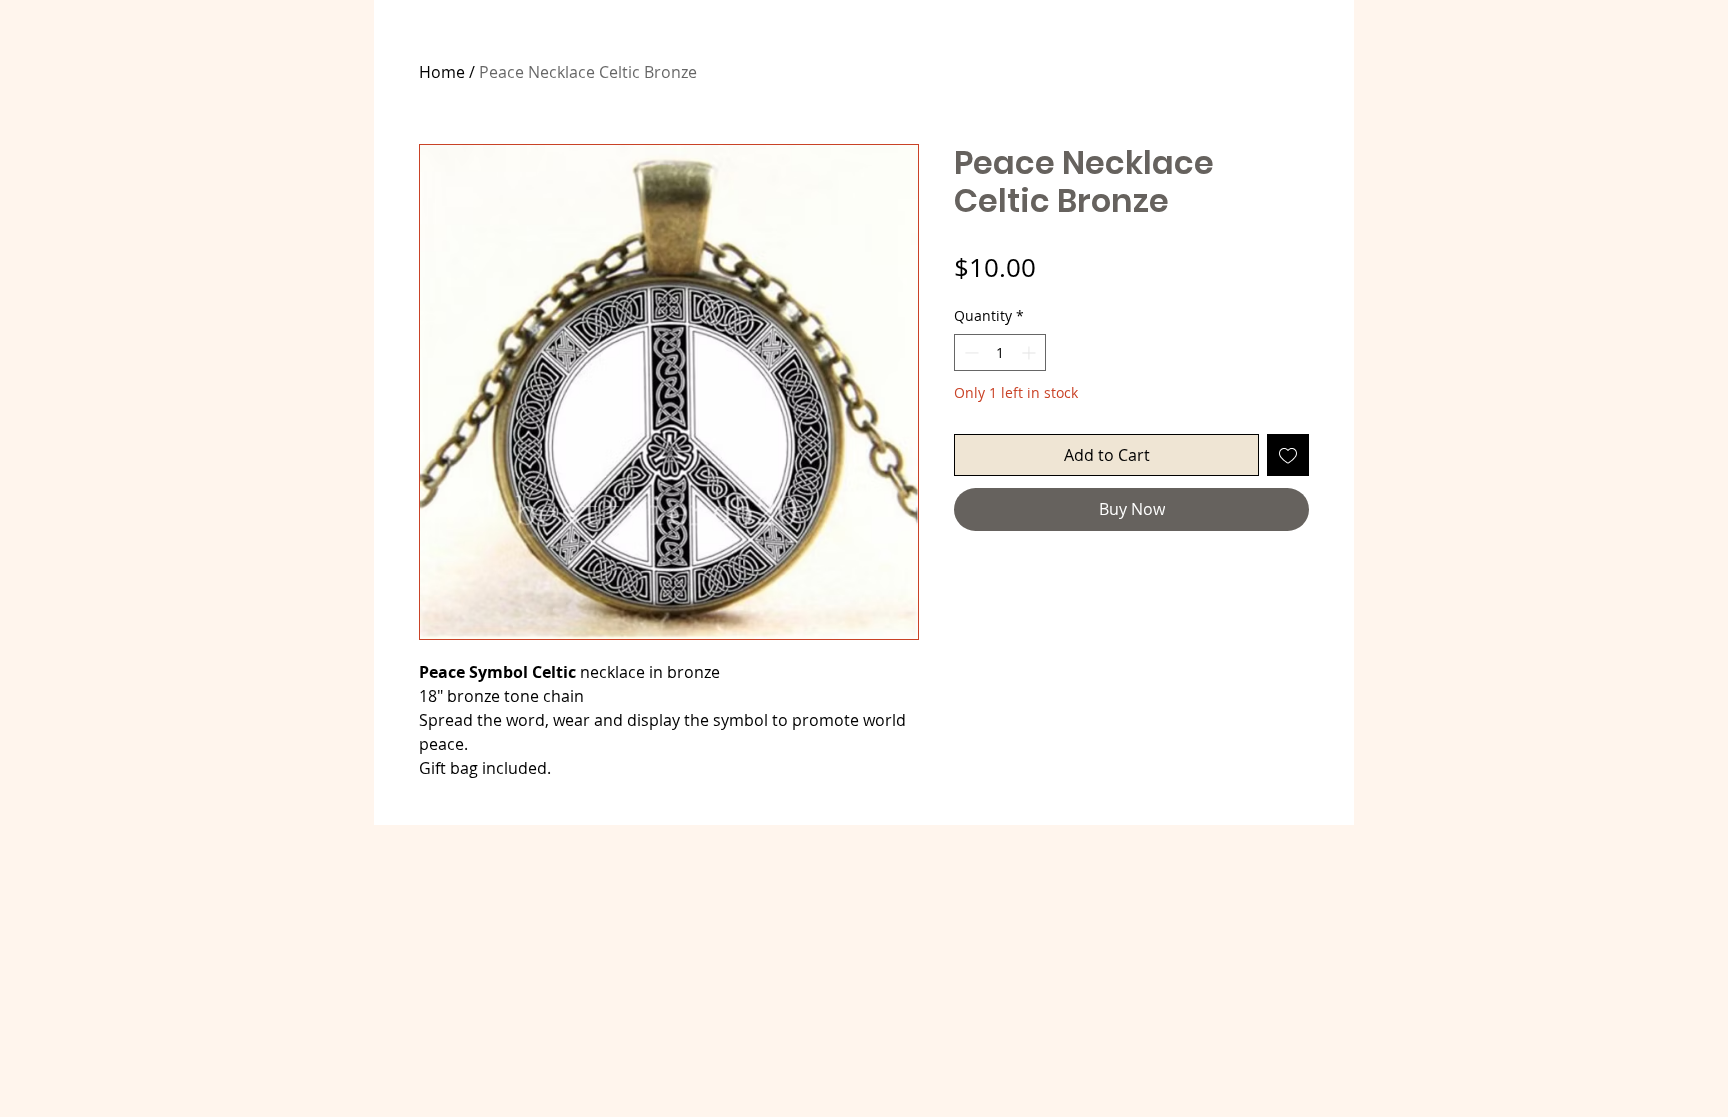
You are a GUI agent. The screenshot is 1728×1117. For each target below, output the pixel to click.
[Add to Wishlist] (1288, 455)
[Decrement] (969, 352)
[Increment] (1030, 352)
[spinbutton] (1000, 352)
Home (442, 72)
